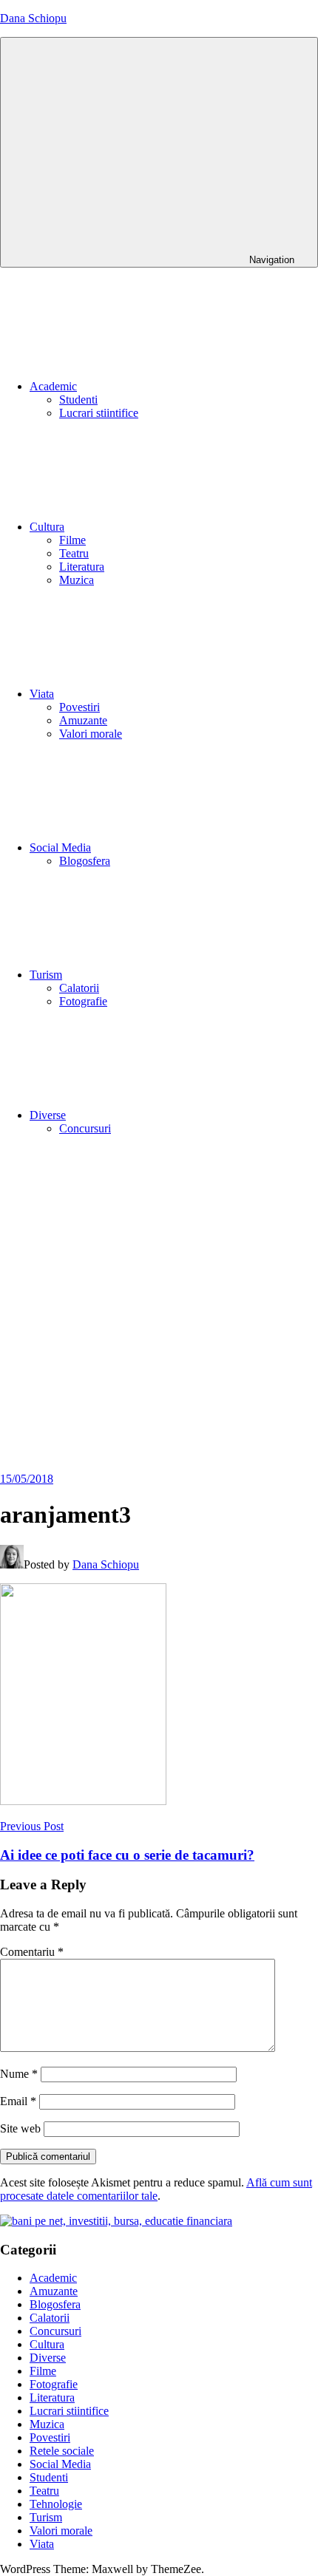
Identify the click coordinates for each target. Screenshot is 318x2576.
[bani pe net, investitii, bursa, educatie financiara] (116, 2221)
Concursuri (85, 1128)
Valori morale (91, 734)
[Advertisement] (159, 1306)
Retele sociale (62, 2451)
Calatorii (79, 988)
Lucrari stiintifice (99, 413)
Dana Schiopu (33, 18)
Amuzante (83, 720)
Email (18, 2101)
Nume (19, 2074)
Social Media (60, 847)
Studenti (78, 400)
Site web (20, 2128)
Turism (46, 975)
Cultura (47, 527)
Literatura (82, 567)
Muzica (77, 580)
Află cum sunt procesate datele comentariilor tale (156, 2189)
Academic (53, 386)
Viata (42, 694)
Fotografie (83, 1001)
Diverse (48, 1115)
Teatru (74, 553)
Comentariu (32, 1952)
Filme (72, 540)
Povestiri (79, 707)
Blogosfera (85, 861)
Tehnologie (56, 2504)
